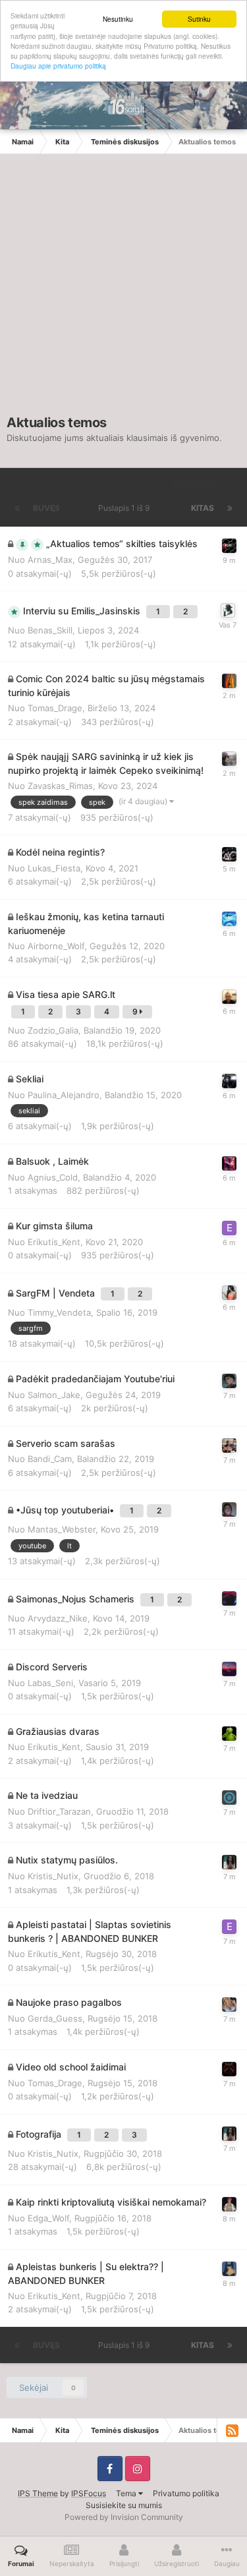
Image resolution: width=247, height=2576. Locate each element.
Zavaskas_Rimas (60, 786)
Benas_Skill (50, 630)
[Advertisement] (123, 291)
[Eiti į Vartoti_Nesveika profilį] (229, 759)
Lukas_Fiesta (54, 868)
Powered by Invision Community (124, 2517)
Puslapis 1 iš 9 (126, 508)
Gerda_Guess (55, 2018)
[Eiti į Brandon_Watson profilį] (229, 1509)
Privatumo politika (186, 2493)
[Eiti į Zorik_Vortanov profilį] (229, 681)
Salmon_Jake (54, 1395)
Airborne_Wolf (56, 946)
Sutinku (199, 19)
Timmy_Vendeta (59, 1312)
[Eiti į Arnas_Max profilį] (229, 546)
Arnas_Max (50, 560)
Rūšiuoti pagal (200, 484)
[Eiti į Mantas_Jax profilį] (229, 1446)
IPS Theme (38, 2493)
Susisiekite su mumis (124, 2505)
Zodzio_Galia (53, 1030)
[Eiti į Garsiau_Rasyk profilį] (229, 1734)
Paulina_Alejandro (64, 1095)
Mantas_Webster (62, 1529)
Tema (127, 2493)
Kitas (203, 508)
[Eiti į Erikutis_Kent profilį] (229, 1228)
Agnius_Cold (53, 1177)
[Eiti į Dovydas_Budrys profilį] (229, 919)
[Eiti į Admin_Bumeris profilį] (229, 854)
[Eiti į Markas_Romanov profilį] (228, 610)
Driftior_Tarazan (59, 1811)
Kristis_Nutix (53, 1876)
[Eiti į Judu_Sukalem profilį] (229, 1293)
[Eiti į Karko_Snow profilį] (229, 1163)
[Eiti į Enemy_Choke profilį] (229, 1598)
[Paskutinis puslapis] (230, 508)
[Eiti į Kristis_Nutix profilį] (229, 1862)
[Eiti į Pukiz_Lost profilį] (229, 1081)
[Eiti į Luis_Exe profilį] (229, 997)
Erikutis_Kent (54, 1242)
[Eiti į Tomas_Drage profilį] (229, 2069)
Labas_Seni (50, 1683)
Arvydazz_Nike (58, 1618)
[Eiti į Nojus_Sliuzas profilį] (229, 2269)
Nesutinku (118, 19)
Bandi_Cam (50, 1459)
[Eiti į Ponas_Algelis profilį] (229, 2005)
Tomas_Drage (55, 708)
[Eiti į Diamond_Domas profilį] (229, 1798)
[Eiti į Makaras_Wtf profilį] (229, 2204)
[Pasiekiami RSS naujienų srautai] (232, 2430)
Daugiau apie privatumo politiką (58, 66)
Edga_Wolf (48, 2218)
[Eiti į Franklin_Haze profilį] (229, 1381)
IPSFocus (89, 2493)
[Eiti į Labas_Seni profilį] (229, 1669)
